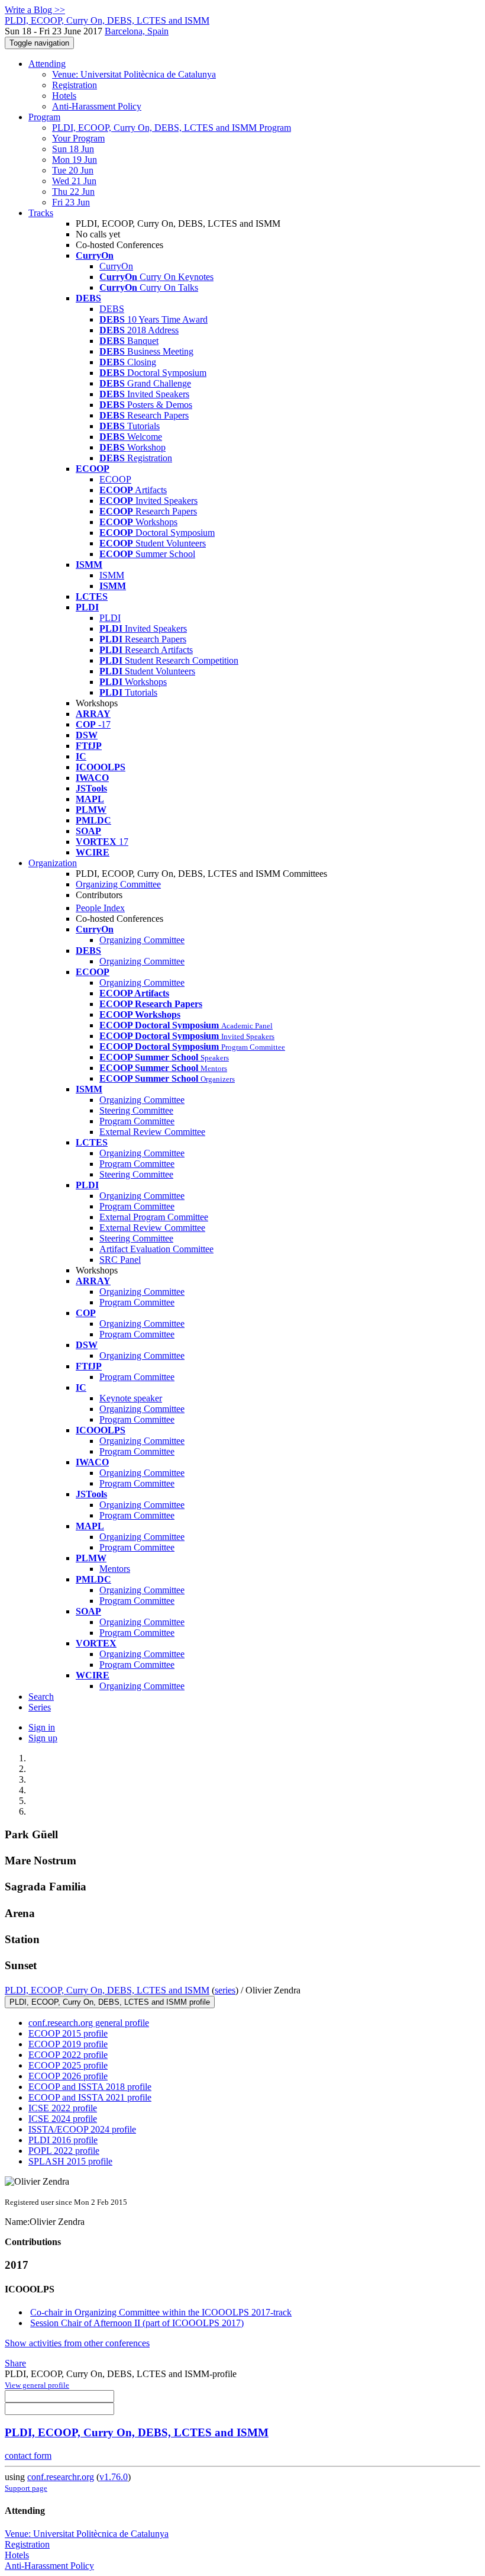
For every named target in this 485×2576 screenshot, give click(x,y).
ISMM (112, 575)
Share (15, 2363)
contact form (28, 2456)
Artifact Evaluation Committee (156, 1249)
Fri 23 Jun (71, 202)
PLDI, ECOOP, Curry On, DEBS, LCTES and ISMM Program (172, 128)
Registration (75, 85)
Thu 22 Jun (73, 192)
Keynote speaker (131, 1398)
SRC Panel (120, 1260)
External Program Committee (154, 1217)
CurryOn (116, 266)
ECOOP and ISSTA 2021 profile (90, 2097)
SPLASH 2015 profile (70, 2161)
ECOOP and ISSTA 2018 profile (90, 2087)
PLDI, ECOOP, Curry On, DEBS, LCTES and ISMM (107, 1990)
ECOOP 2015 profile (68, 2033)
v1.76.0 (114, 2477)
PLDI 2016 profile (63, 2140)
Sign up (43, 1738)
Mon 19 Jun (75, 160)
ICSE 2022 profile (63, 2108)
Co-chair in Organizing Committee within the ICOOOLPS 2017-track (161, 2312)
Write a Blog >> (35, 10)
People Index (100, 908)
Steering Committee (136, 1110)
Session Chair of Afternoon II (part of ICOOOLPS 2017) (137, 2323)
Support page (26, 2488)
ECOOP (115, 479)
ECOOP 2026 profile (68, 2076)
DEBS (112, 309)
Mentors (115, 1569)
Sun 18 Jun (73, 149)
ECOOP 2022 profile (68, 2055)
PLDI (110, 618)
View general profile (37, 2385)
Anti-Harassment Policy (97, 106)
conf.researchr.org (61, 2477)
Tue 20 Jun (73, 170)
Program (44, 117)
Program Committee (137, 1121)
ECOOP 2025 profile (68, 2065)
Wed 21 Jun (74, 181)
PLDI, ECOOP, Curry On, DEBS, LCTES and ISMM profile (110, 2002)
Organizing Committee (118, 884)
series (225, 1990)
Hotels (64, 96)
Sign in (42, 1727)
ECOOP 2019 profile (68, 2044)
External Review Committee (152, 1132)
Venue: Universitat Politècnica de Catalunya (134, 74)
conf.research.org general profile (89, 2023)
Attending (47, 64)
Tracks (41, 213)
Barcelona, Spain (137, 31)
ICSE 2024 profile (63, 2119)
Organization (53, 863)
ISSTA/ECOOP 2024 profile (82, 2129)
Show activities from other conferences (77, 2343)
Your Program (78, 138)
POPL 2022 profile (64, 2151)
